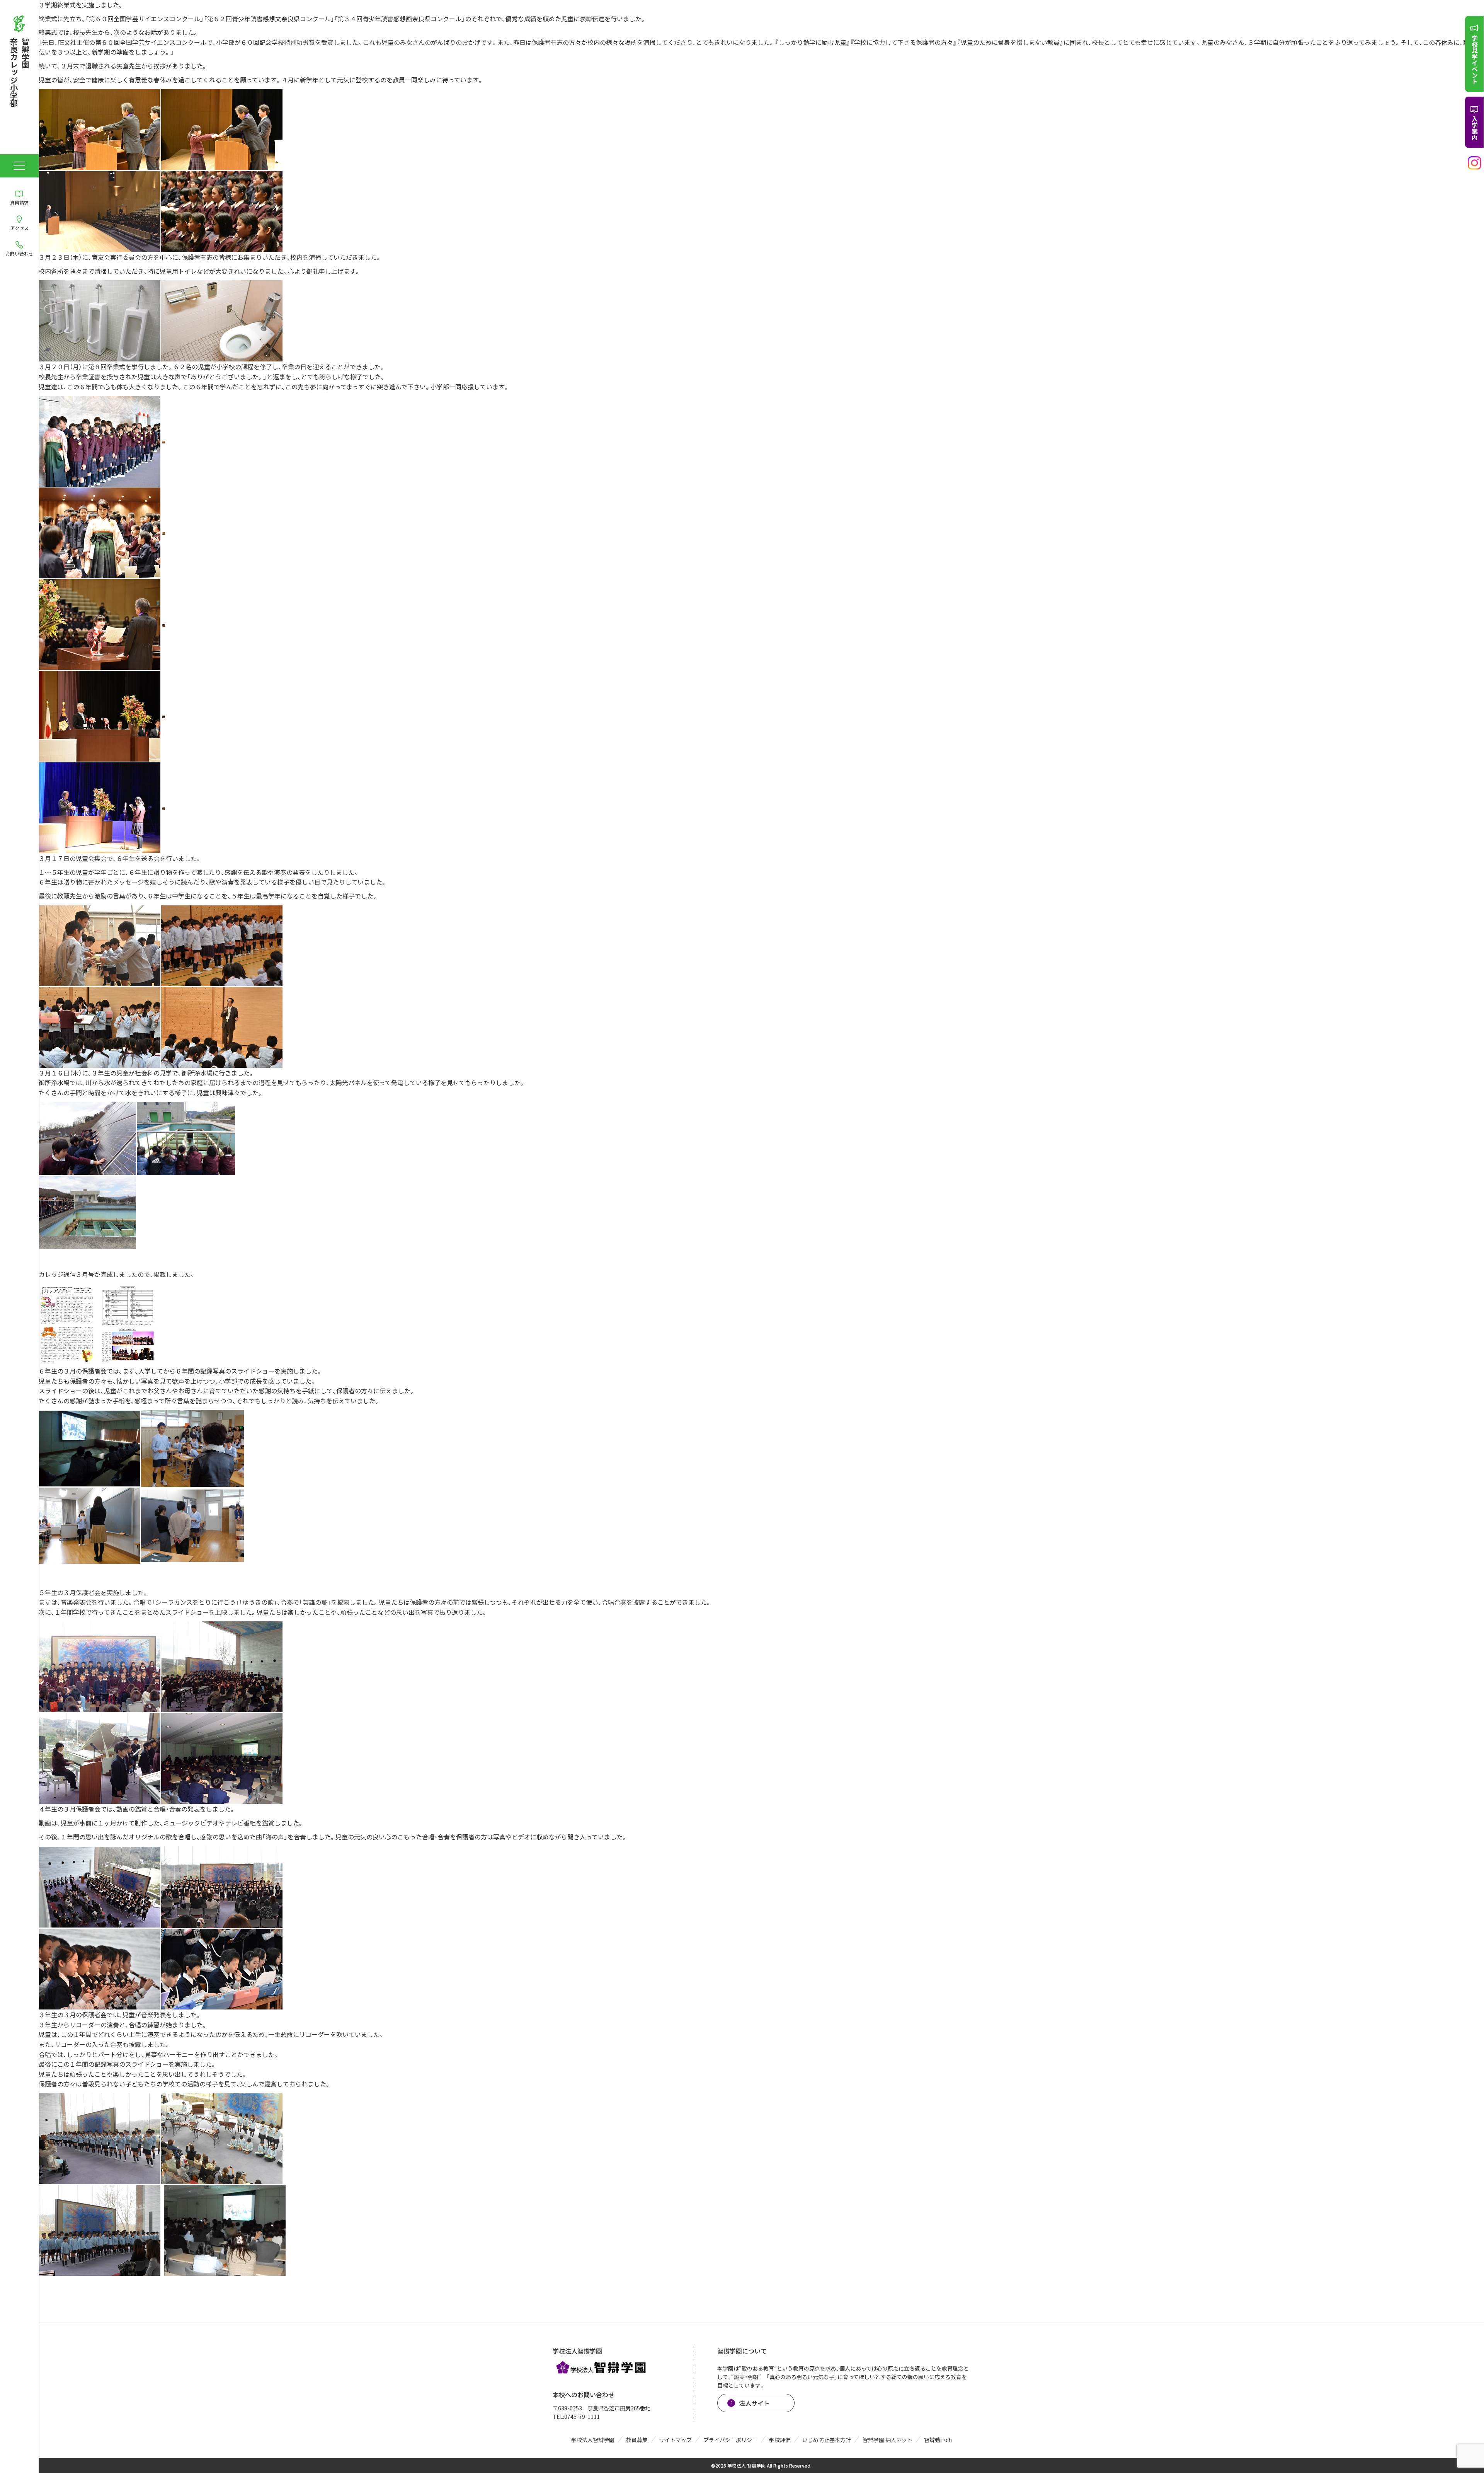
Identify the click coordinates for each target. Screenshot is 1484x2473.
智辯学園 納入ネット (888, 2440)
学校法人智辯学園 (593, 2440)
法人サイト (754, 2403)
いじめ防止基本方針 (827, 2440)
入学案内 (1475, 128)
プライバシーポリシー (730, 2440)
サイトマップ (676, 2440)
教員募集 (637, 2440)
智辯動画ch (938, 2440)
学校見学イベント (1475, 60)
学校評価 (780, 2440)
